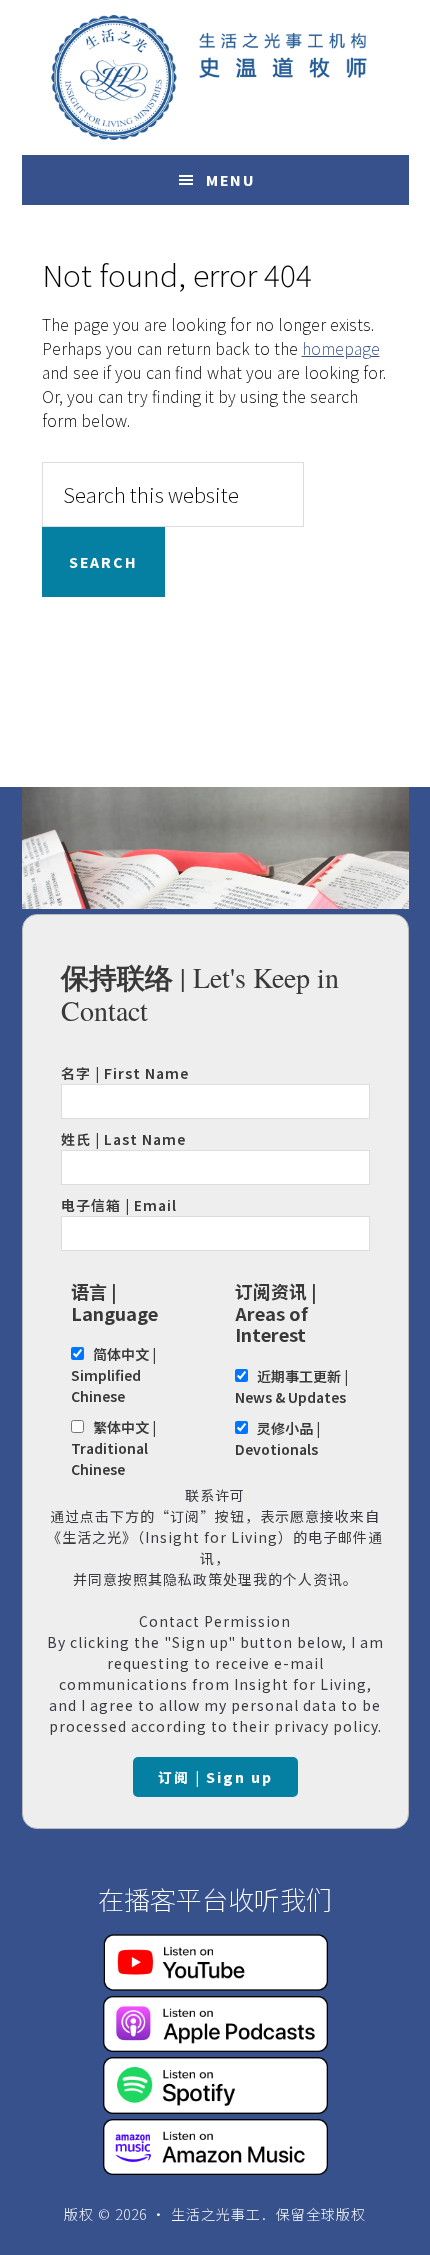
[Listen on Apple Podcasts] (215, 2045)
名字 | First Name (125, 1073)
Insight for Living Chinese (215, 77)
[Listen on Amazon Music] (215, 2168)
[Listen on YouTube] (215, 1984)
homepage (341, 348)
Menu (230, 180)
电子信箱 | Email (119, 1205)
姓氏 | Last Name (123, 1139)
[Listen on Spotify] (215, 2107)
